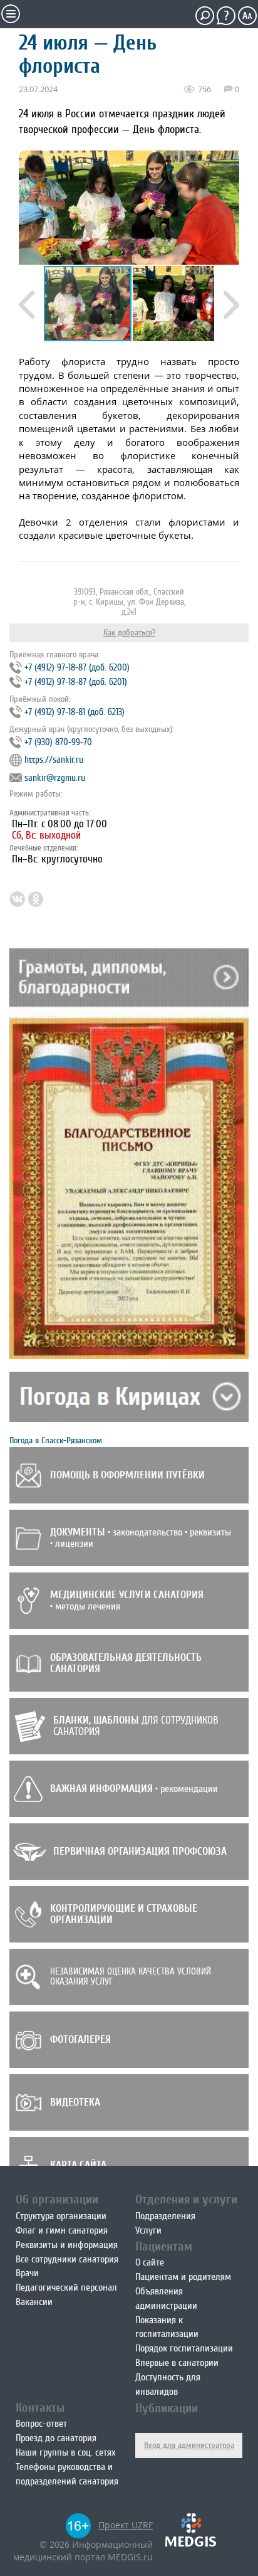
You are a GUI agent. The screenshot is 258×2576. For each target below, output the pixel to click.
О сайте (150, 2262)
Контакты (40, 2408)
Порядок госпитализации (184, 2348)
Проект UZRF (126, 2525)
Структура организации (61, 2216)
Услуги (148, 2230)
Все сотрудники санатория (67, 2259)
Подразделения (165, 2216)
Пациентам (164, 2246)
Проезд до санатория (56, 2438)
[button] (177, 304)
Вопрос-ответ (41, 2424)
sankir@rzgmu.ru (55, 778)
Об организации (57, 2199)
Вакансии (34, 2302)
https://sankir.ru (54, 760)
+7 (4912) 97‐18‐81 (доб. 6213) (75, 712)
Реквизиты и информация (67, 2245)
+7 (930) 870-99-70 (58, 742)
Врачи (27, 2273)
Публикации (167, 2408)
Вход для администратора (189, 2445)
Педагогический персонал (66, 2287)
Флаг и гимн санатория (62, 2230)
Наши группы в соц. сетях (65, 2452)
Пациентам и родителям (183, 2277)
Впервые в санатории (177, 2363)
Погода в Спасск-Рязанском (56, 1440)
